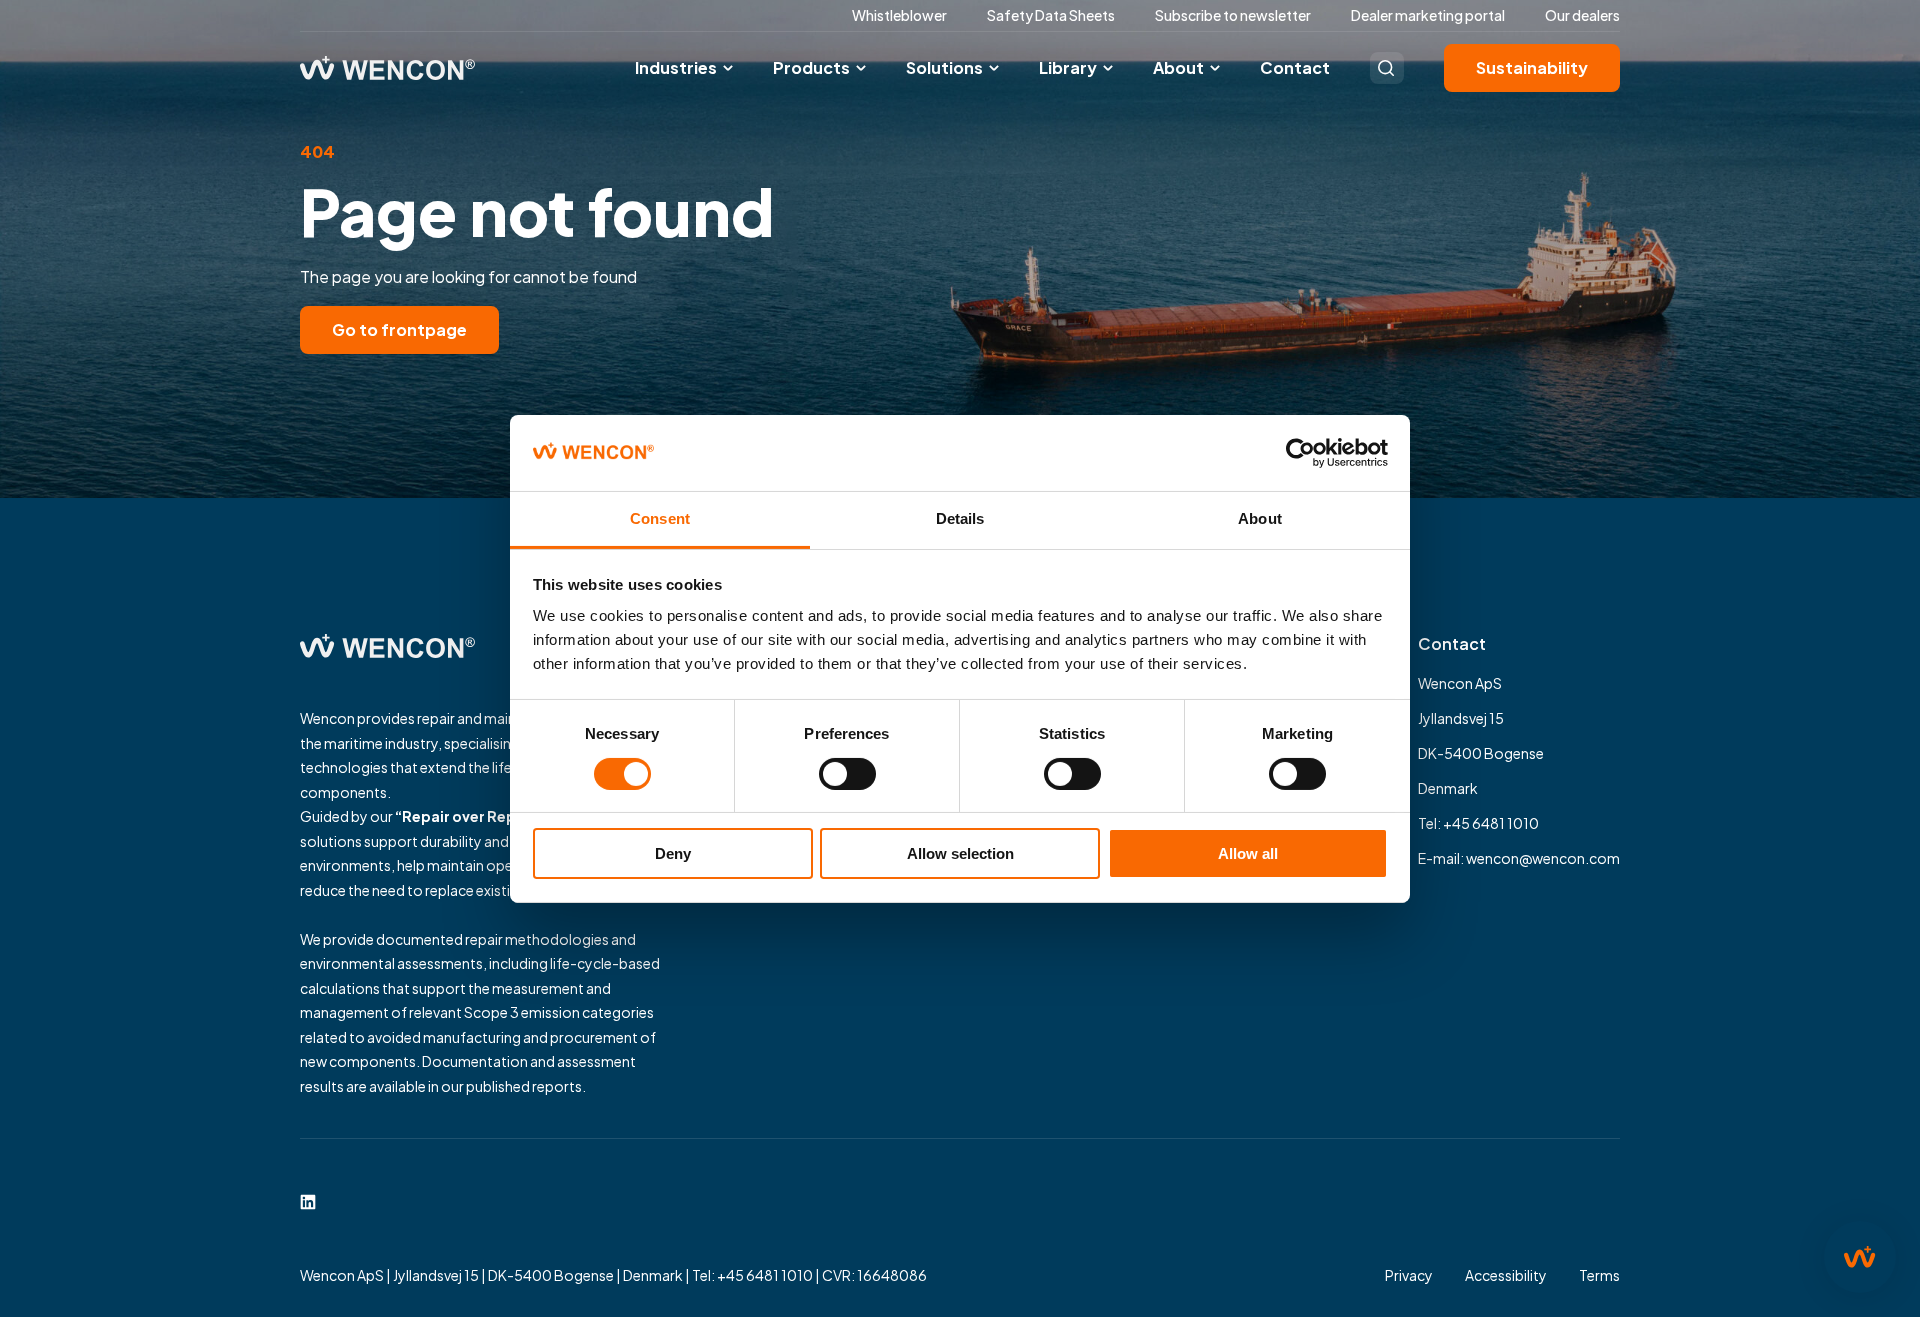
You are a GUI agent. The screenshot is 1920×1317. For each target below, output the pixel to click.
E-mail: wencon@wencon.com (1519, 858)
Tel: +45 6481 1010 (1478, 823)
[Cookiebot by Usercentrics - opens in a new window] (1300, 453)
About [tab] (1260, 518)
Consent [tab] (660, 518)
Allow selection (960, 853)
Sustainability (1532, 67)
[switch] (847, 774)
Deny (673, 853)
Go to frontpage (399, 329)
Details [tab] (960, 518)
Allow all (1248, 853)
